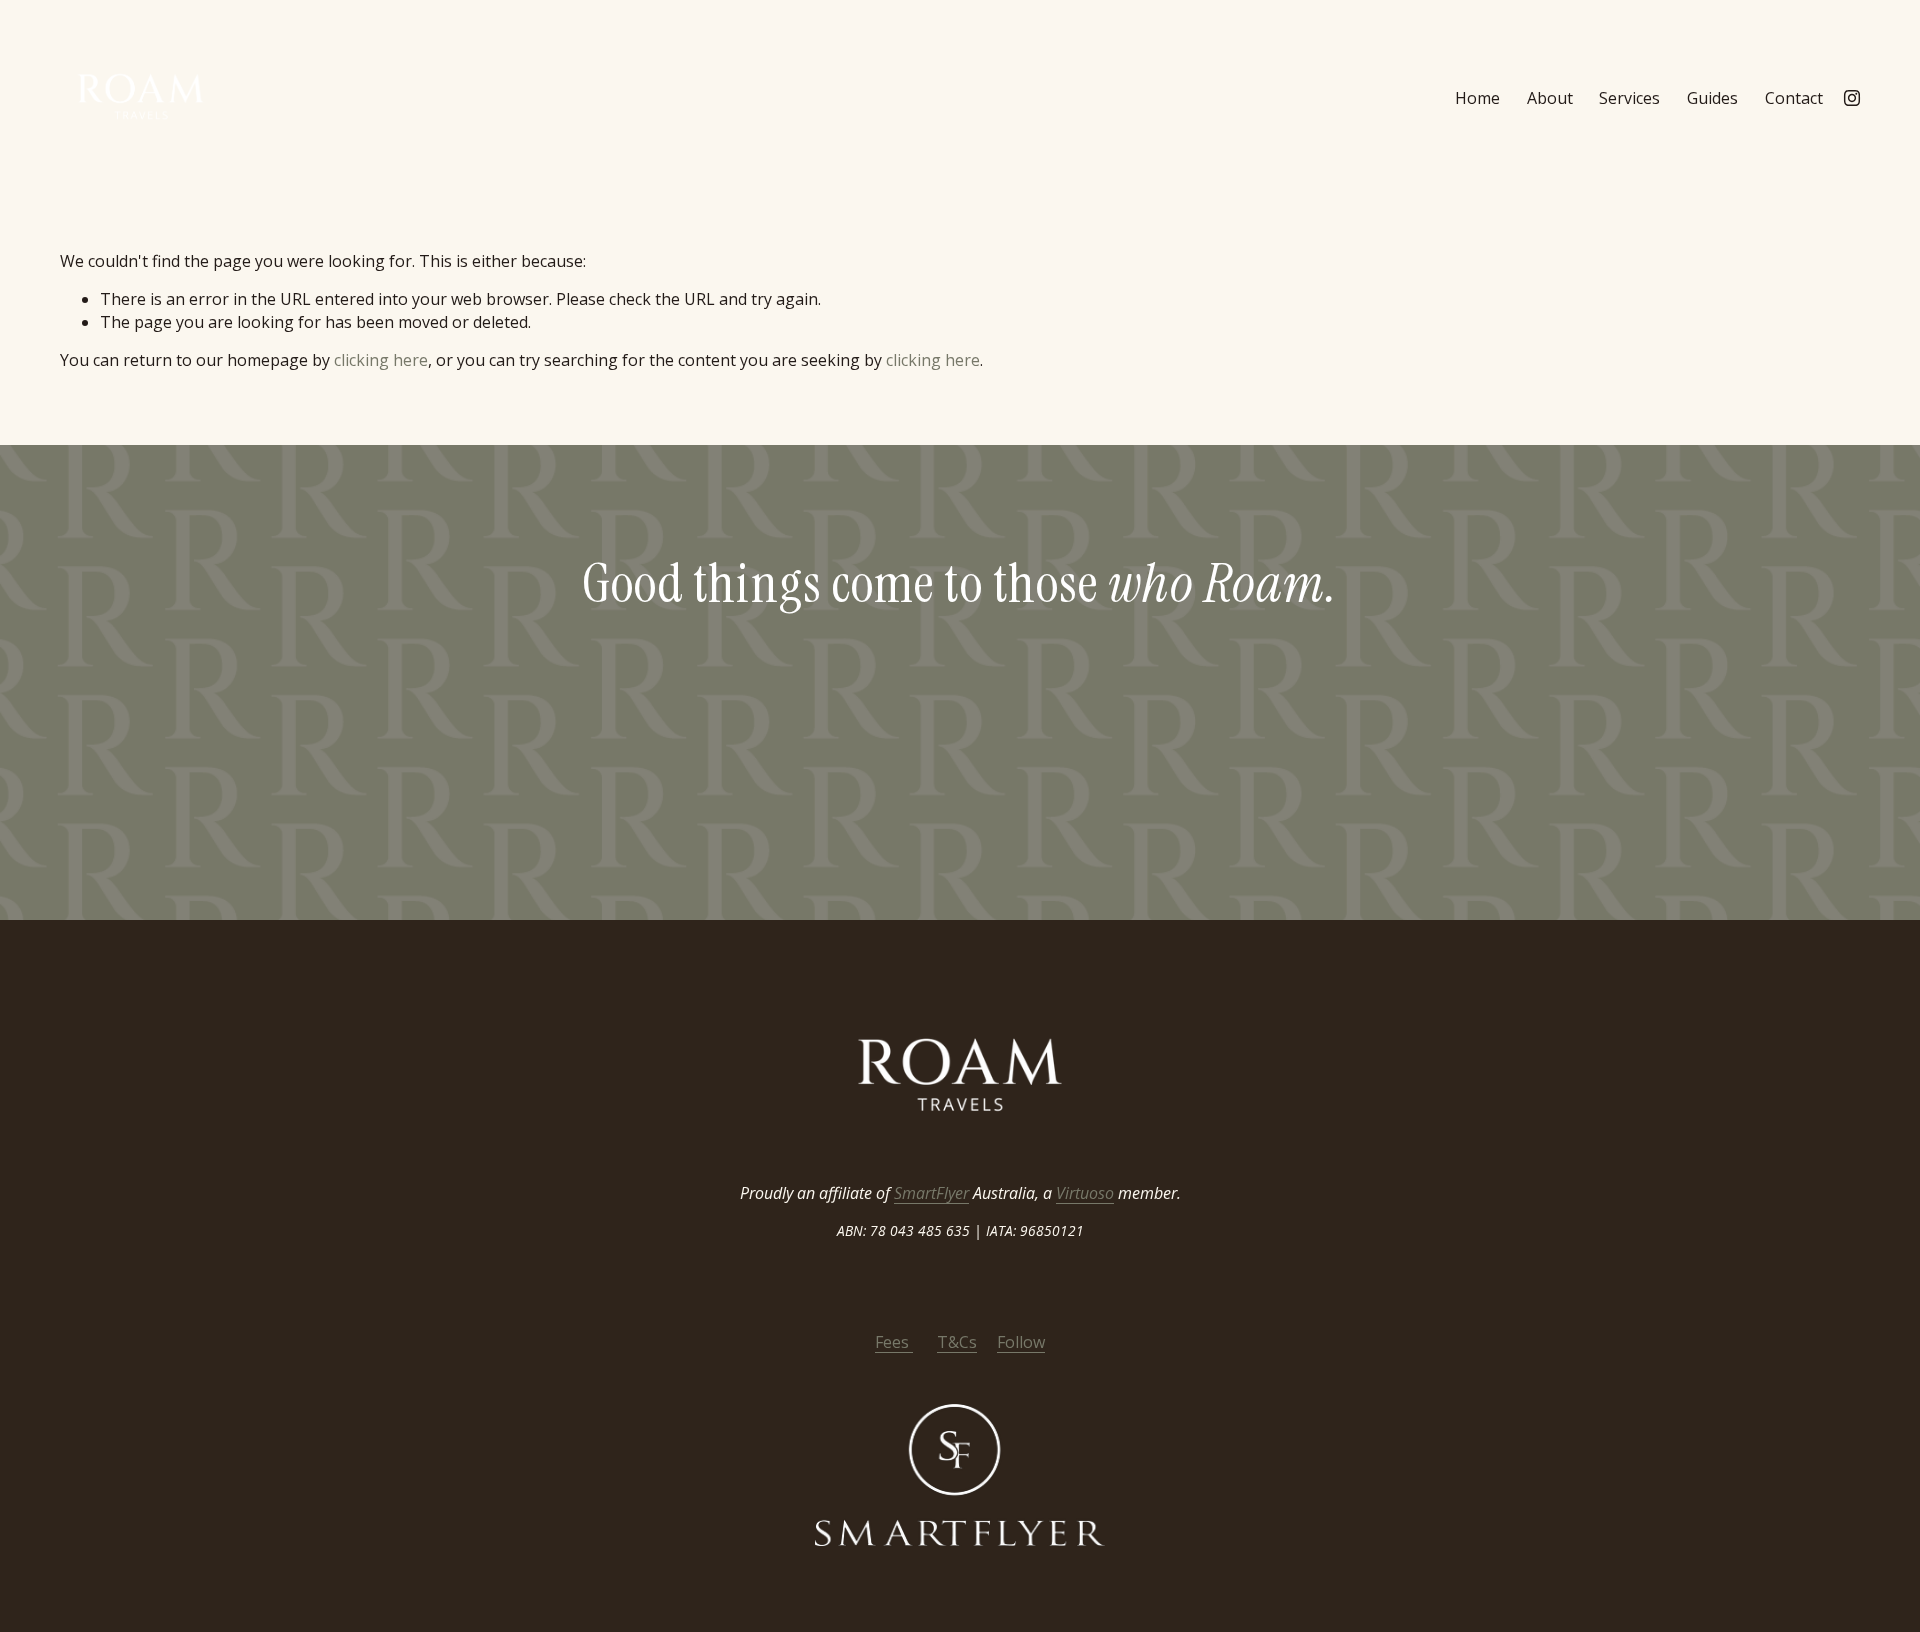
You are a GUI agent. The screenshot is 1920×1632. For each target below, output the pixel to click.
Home (1477, 98)
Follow (1021, 1342)
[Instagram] (1852, 98)
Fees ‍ (894, 1342)
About (1550, 98)
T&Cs (957, 1342)
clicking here (381, 360)
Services (1629, 98)
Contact (1794, 98)
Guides (1712, 98)
